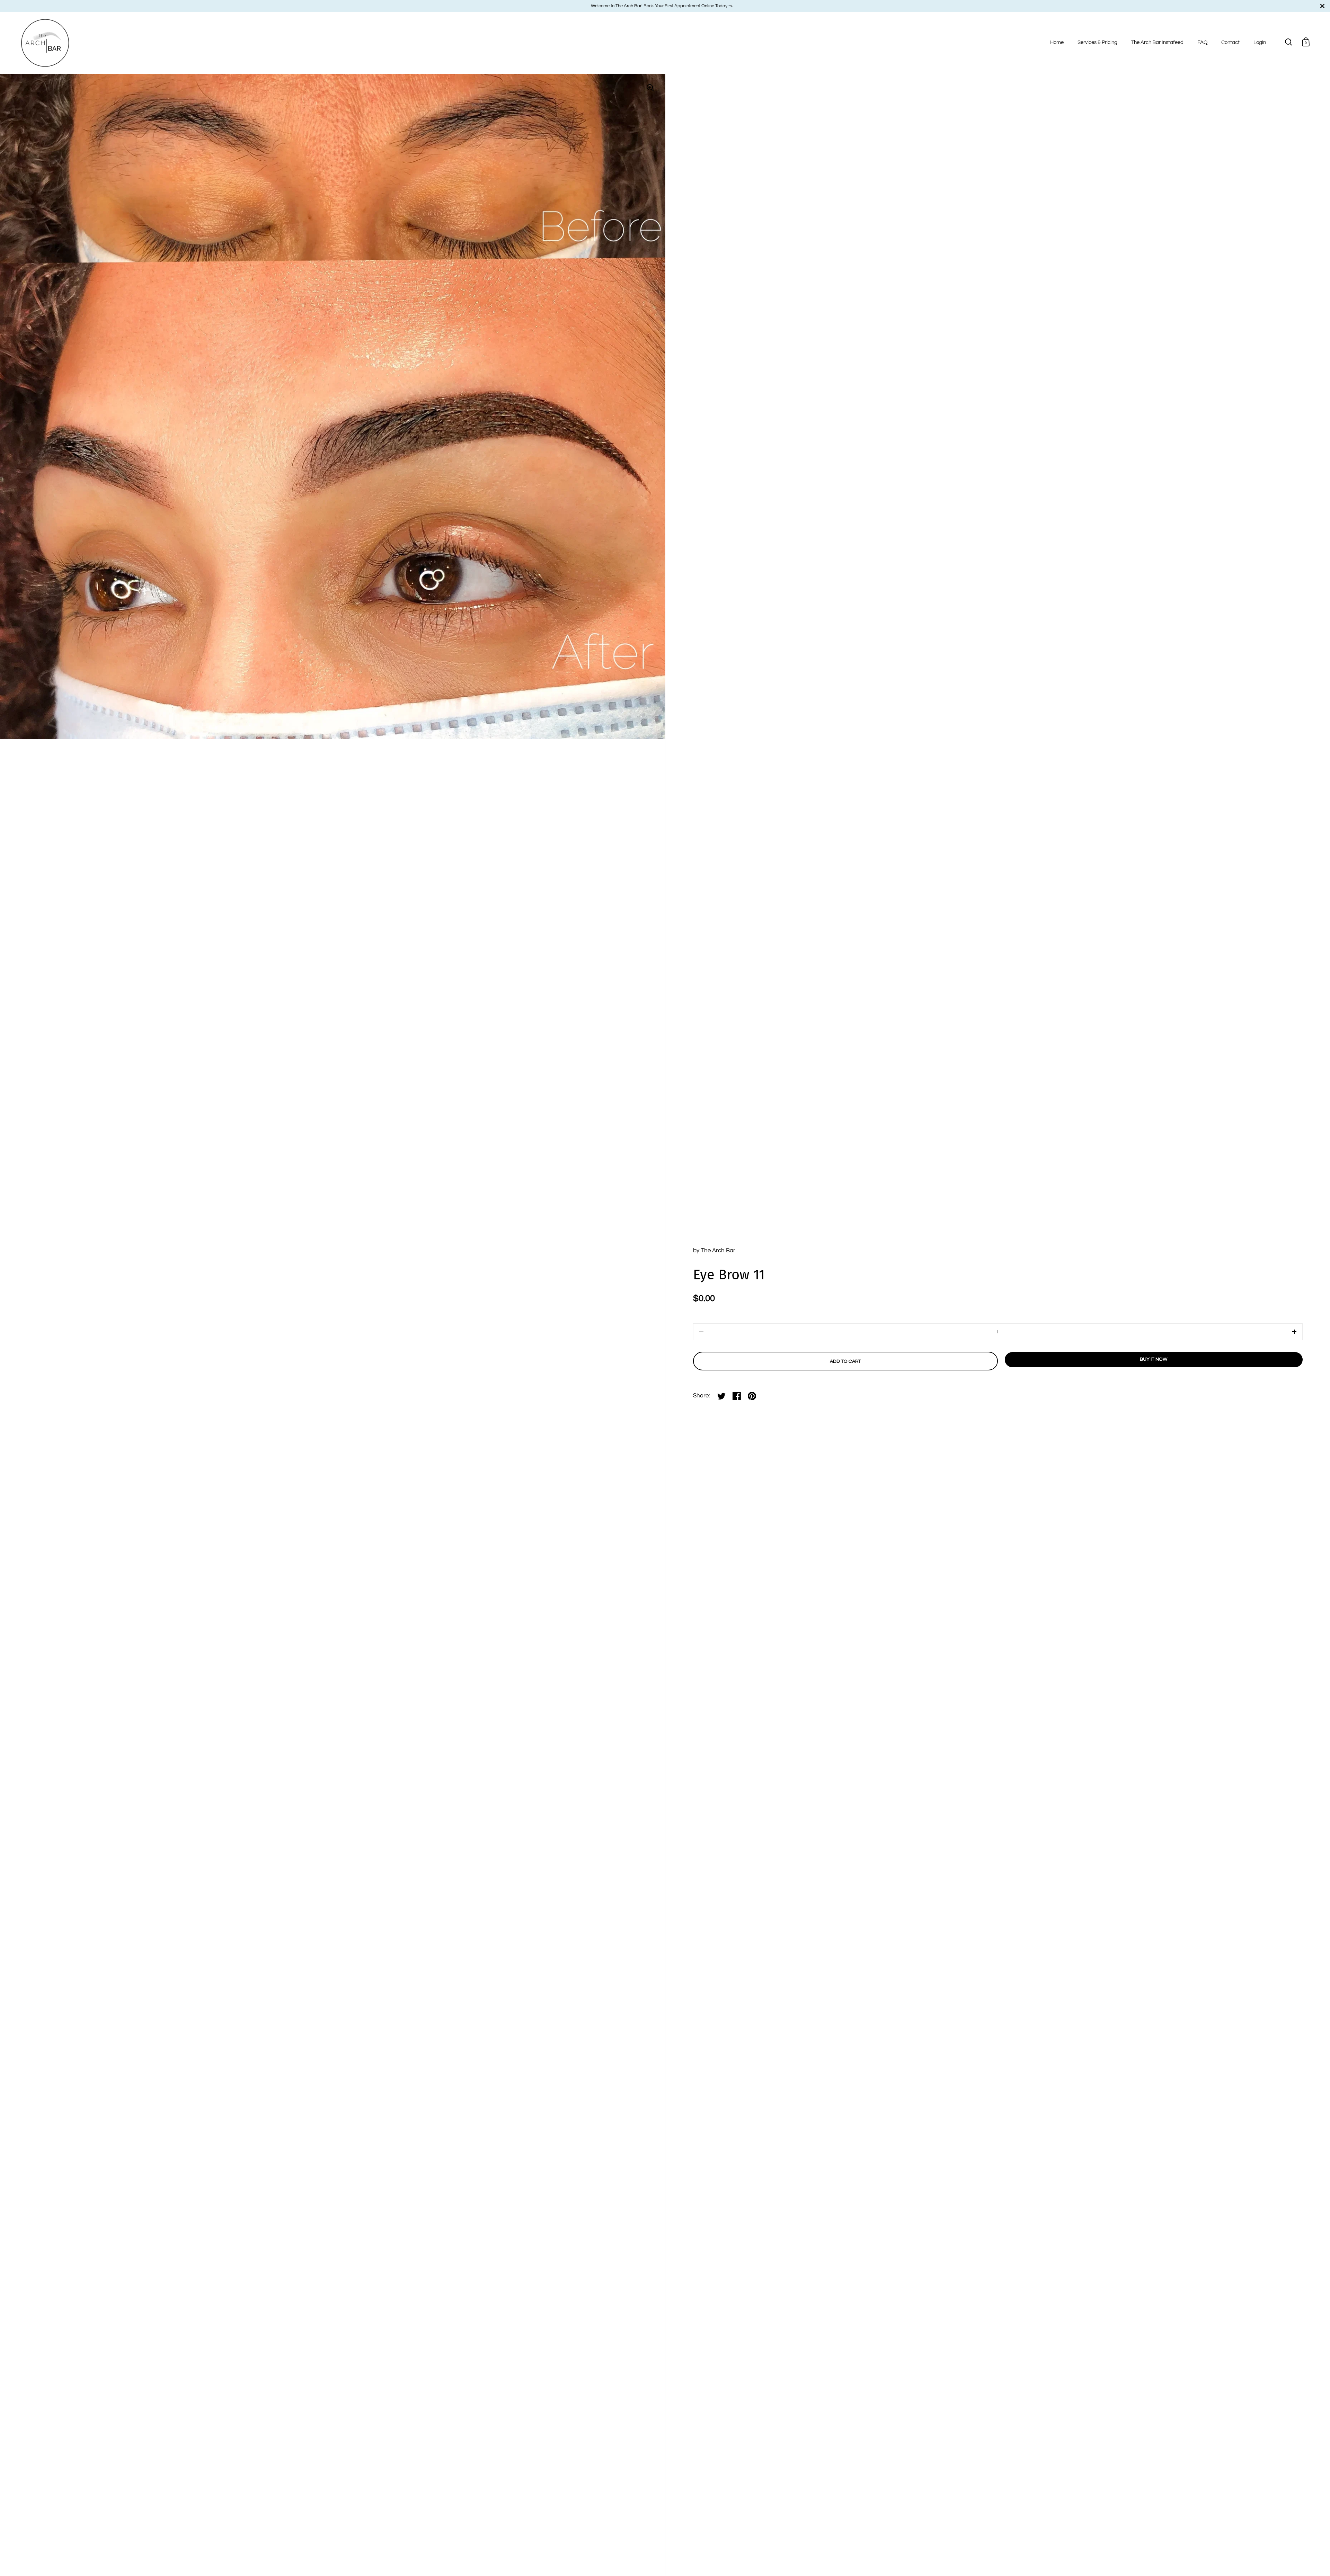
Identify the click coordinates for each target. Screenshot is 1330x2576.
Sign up (797, 1313)
